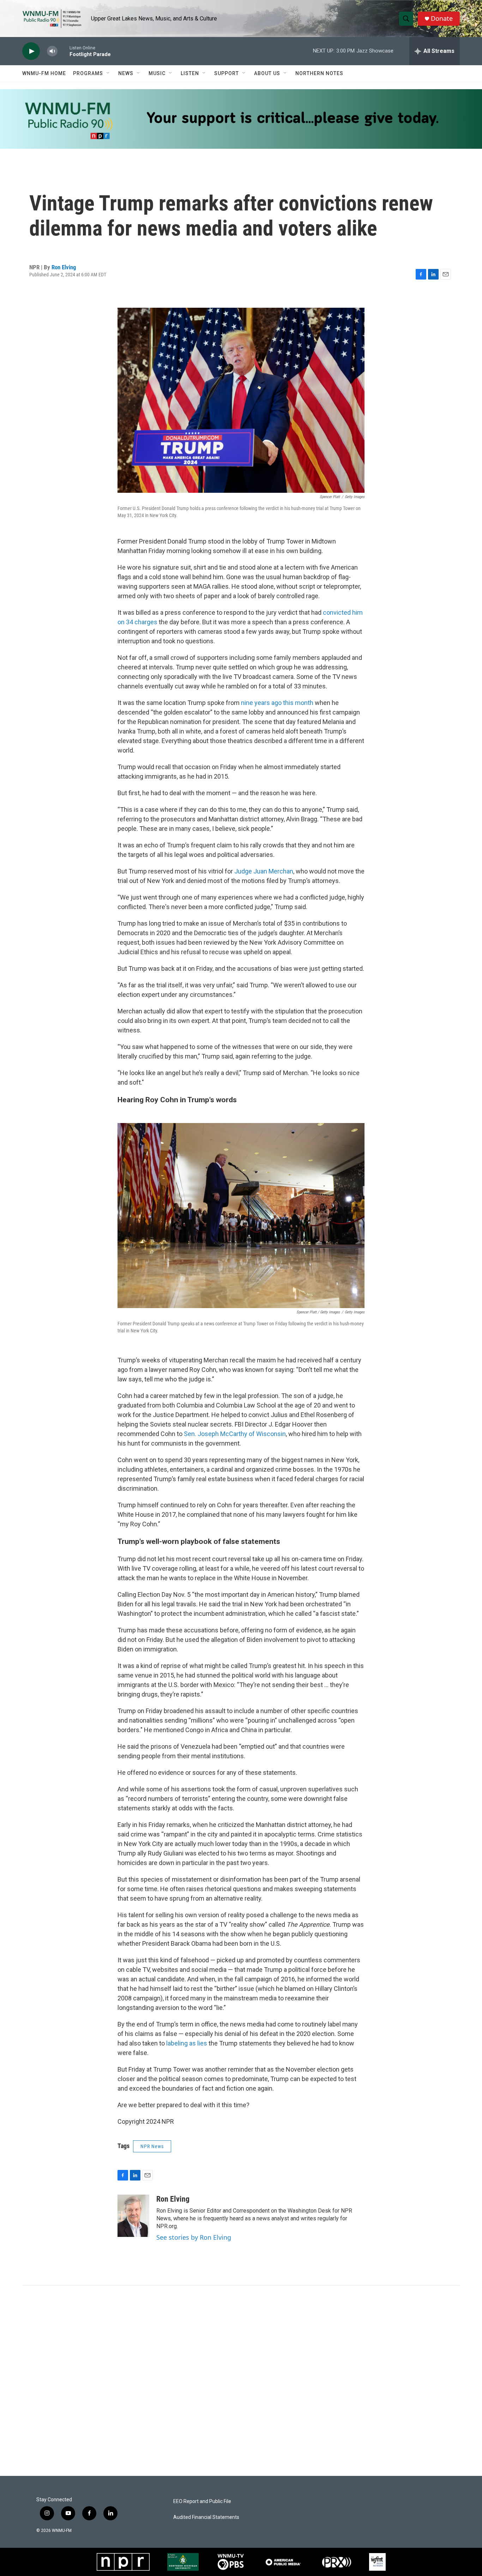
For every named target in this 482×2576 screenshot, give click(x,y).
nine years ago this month (277, 703)
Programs (88, 73)
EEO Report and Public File (202, 2501)
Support (227, 73)
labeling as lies (187, 2043)
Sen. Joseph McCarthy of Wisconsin (235, 1434)
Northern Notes (319, 73)
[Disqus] (241, 2381)
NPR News (152, 2146)
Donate (442, 19)
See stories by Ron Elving (194, 2237)
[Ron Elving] (133, 2216)
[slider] (64, 51)
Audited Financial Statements (206, 2517)
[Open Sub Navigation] (108, 73)
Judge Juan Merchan (264, 871)
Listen (190, 73)
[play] (31, 51)
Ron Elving (64, 267)
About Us (267, 73)
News (126, 73)
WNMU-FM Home (44, 73)
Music (157, 73)
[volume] (52, 51)
